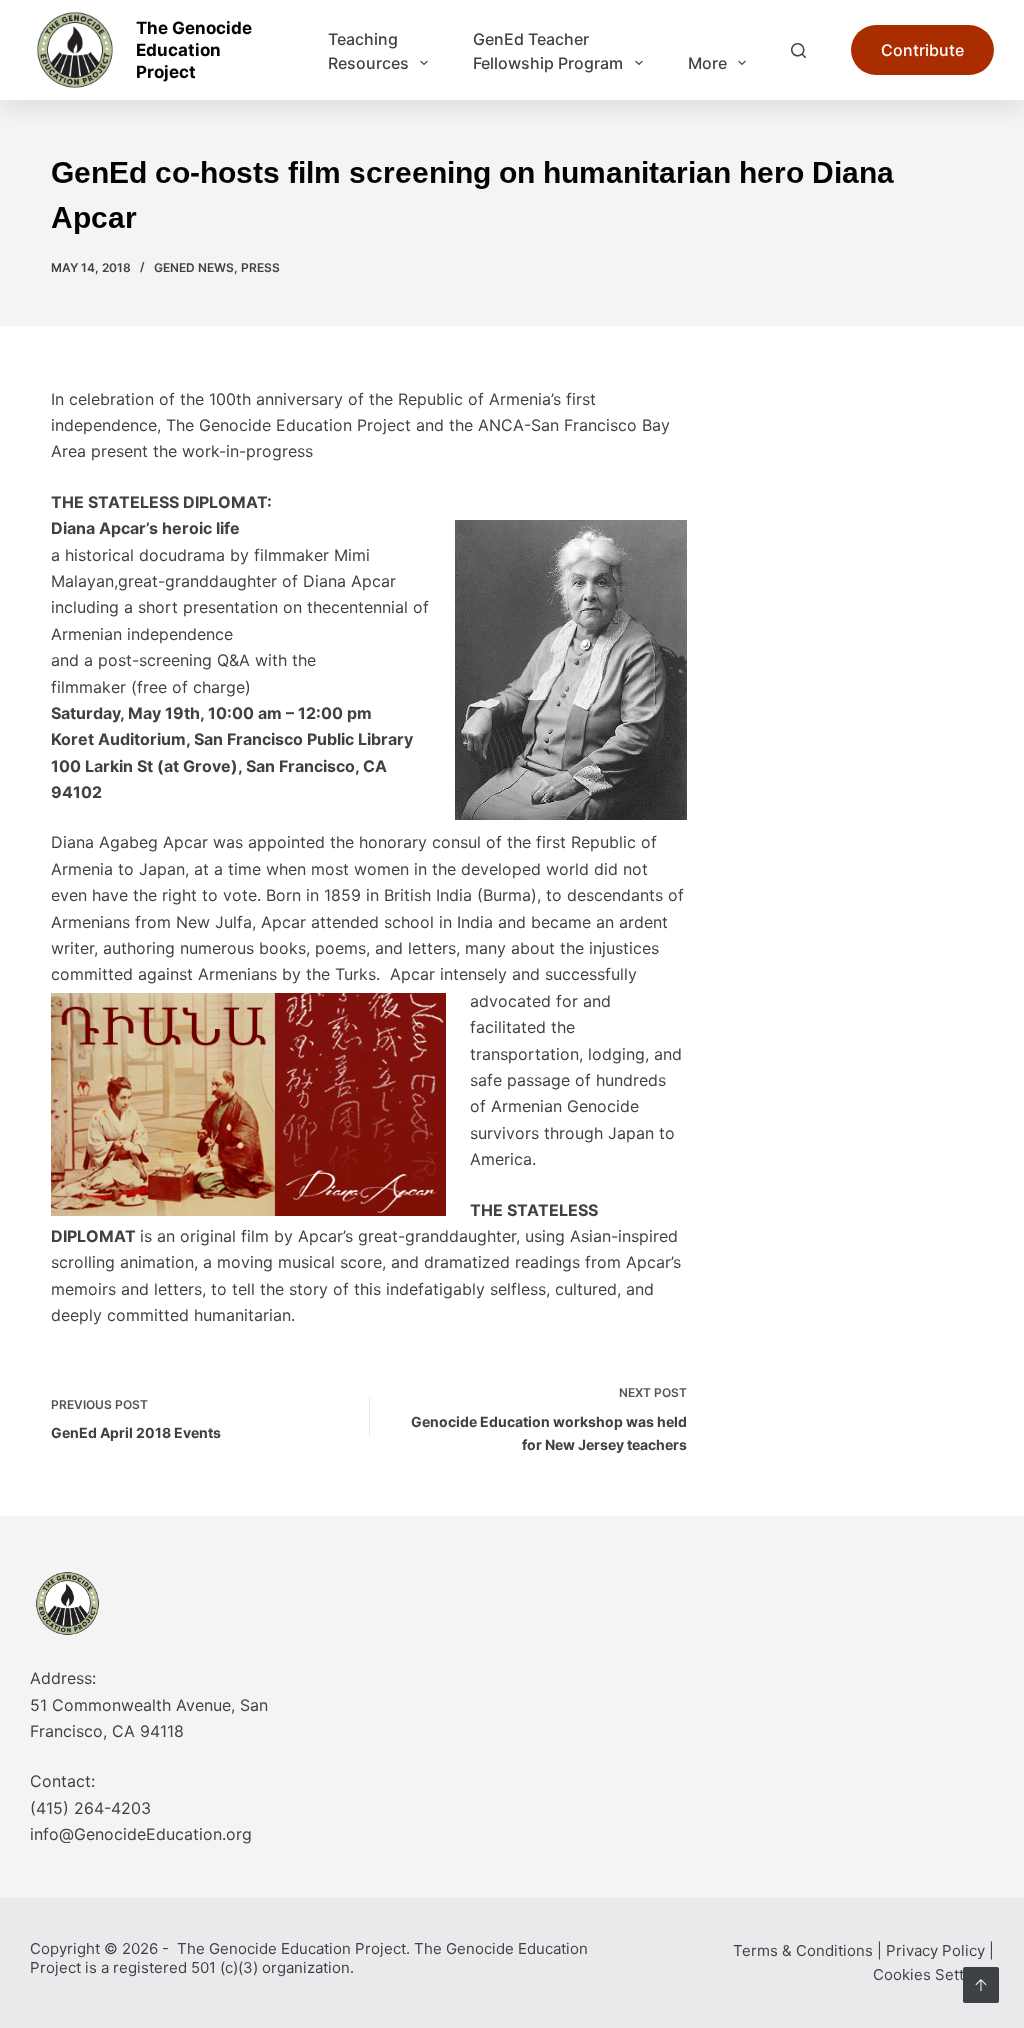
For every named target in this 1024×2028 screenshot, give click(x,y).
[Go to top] (981, 1985)
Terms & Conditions (803, 1950)
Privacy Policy (935, 1950)
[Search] (798, 50)
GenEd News (194, 267)
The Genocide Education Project (194, 50)
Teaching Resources (368, 51)
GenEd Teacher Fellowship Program (548, 51)
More (707, 63)
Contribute (922, 50)
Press (260, 267)
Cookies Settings (933, 1974)
